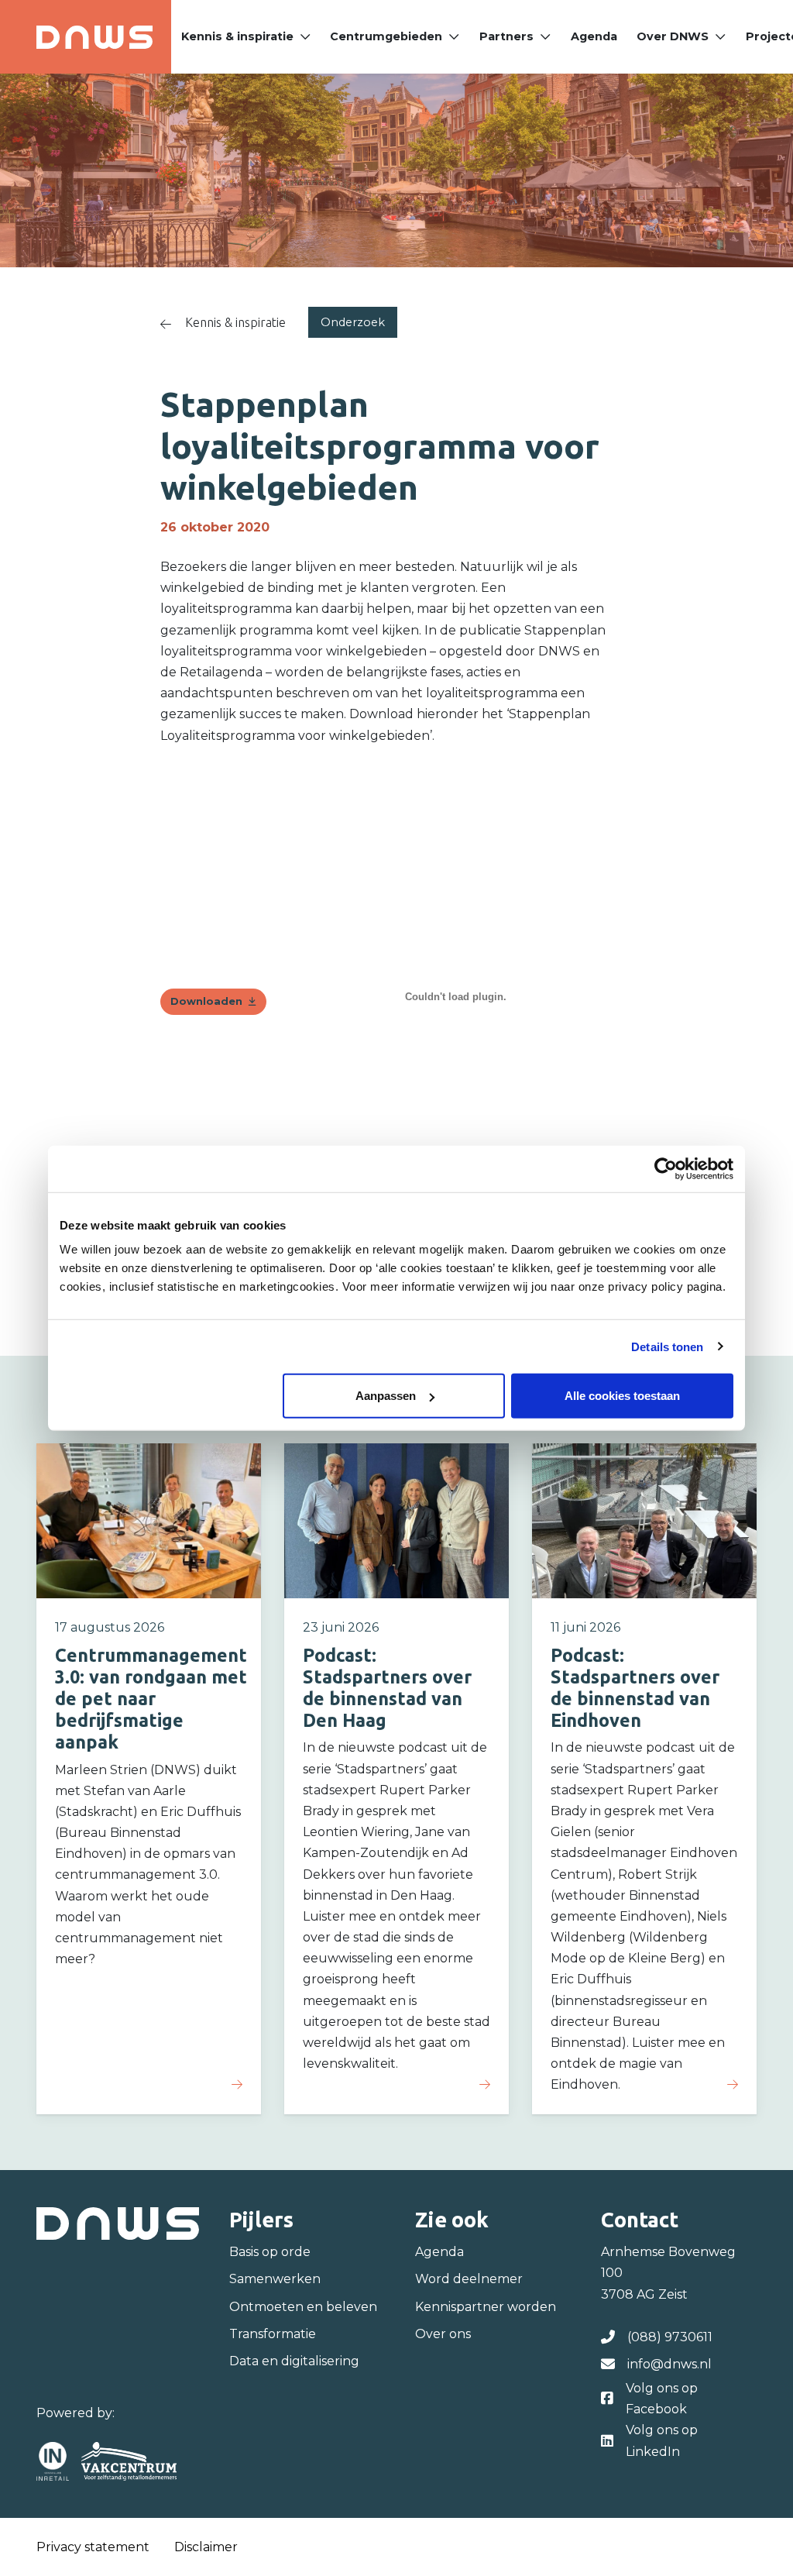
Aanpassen (386, 1396)
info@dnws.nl (669, 2364)
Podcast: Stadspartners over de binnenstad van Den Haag (387, 1687)
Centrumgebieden (386, 36)
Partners (506, 36)
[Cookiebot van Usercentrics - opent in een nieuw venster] (666, 1168)
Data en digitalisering (294, 2361)
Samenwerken (275, 2279)
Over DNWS (673, 36)
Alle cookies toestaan (622, 1396)
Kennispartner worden (486, 2307)
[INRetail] (53, 2461)
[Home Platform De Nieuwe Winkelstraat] (94, 37)
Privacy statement (93, 2547)
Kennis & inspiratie (237, 36)
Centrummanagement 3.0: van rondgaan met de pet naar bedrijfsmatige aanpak (151, 1699)
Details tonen (667, 1346)
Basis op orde (270, 2252)
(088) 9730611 (670, 2337)
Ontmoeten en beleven (303, 2307)
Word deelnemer (469, 2279)
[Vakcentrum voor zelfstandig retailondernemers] (129, 2461)
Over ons (443, 2334)
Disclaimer (206, 2547)
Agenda (594, 36)
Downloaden (206, 1001)
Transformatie (273, 2334)
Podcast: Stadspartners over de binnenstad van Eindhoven (635, 1687)
